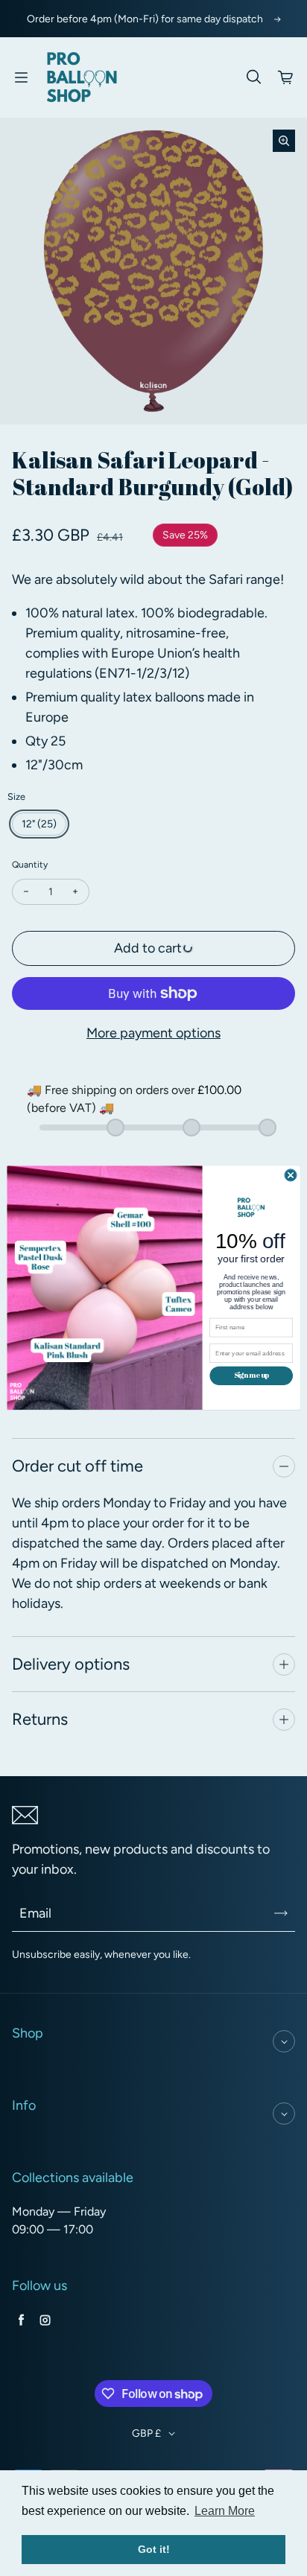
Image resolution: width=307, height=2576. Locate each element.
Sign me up (251, 1376)
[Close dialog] (291, 1175)
